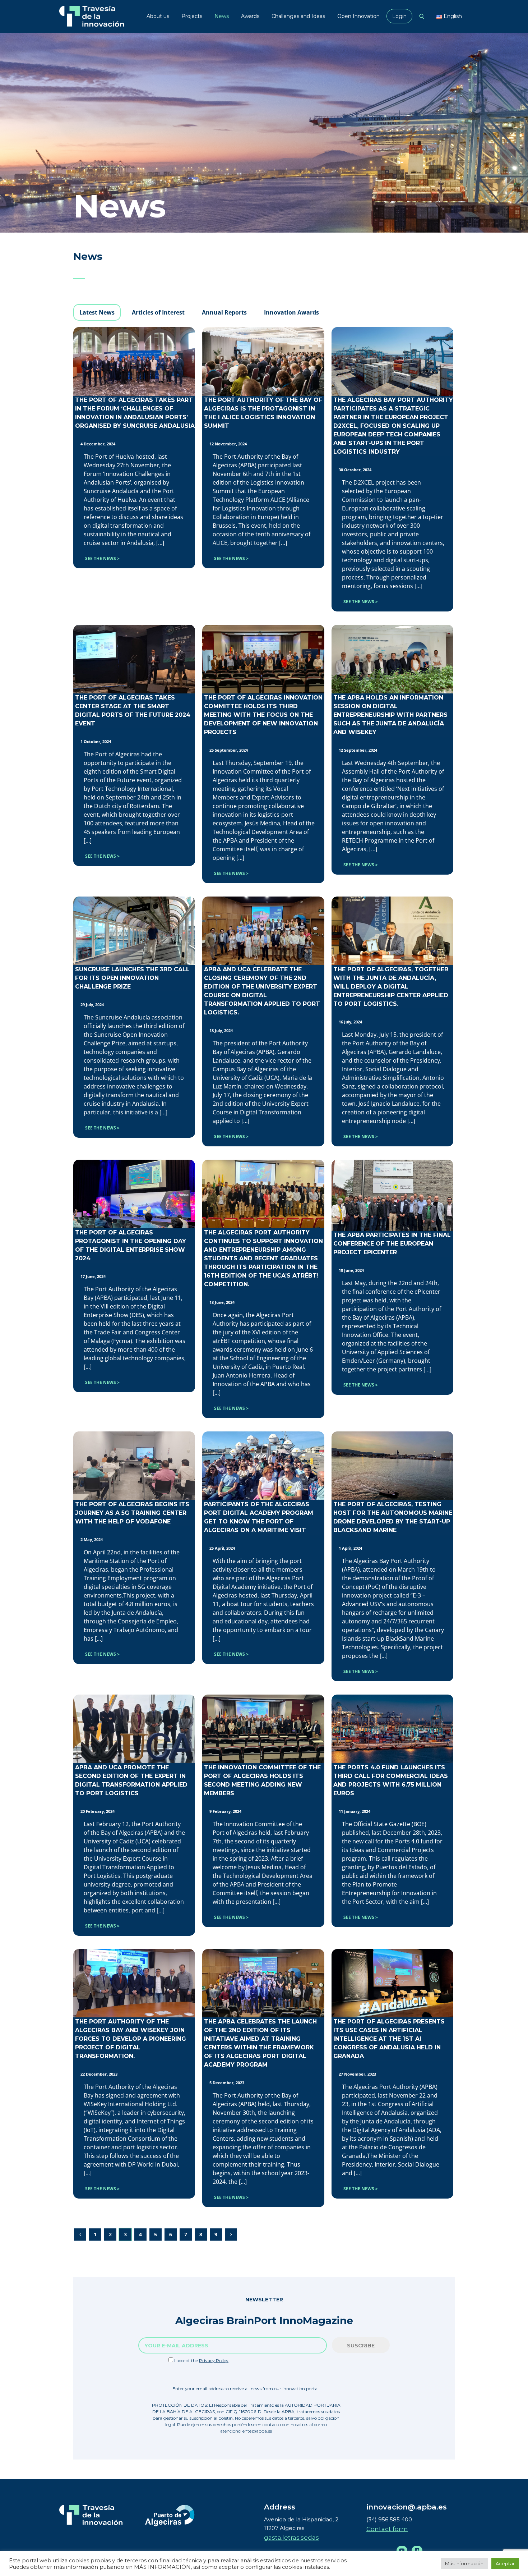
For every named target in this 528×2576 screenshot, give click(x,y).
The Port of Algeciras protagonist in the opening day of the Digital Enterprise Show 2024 (131, 1245)
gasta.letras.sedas (291, 2538)
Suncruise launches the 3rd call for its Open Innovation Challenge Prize (132, 978)
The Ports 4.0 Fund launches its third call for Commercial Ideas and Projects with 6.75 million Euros (391, 1780)
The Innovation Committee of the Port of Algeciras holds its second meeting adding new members (262, 1780)
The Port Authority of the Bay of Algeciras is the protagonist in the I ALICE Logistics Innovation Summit (263, 413)
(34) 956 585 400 (389, 2519)
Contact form (387, 2529)
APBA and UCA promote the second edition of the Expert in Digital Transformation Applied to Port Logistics (131, 1780)
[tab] (97, 312)
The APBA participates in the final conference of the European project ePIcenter (392, 1244)
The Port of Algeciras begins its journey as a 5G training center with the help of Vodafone (132, 1513)
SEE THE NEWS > (102, 558)
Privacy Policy (214, 2360)
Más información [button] (464, 2563)
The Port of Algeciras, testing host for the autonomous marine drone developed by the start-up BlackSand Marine (393, 1517)
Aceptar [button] (505, 2563)
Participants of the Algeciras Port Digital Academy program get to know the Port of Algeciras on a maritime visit (259, 1517)
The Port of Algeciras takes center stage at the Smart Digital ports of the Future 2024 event (133, 711)
